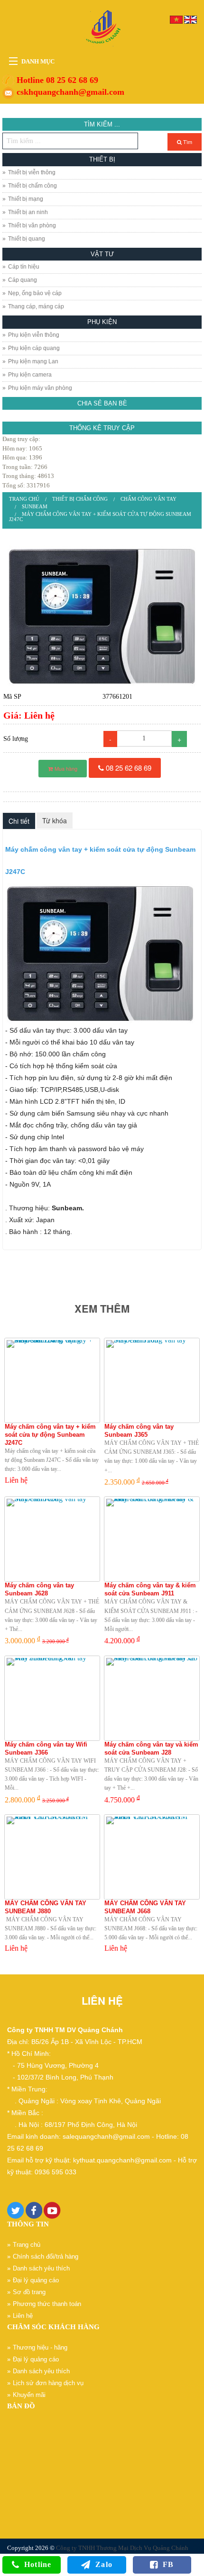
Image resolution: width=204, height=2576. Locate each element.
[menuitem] (24, 499)
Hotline (38, 2564)
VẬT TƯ (102, 254)
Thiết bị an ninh (28, 212)
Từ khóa (55, 820)
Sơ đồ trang (29, 2292)
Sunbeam (35, 506)
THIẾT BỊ (102, 159)
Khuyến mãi (29, 2395)
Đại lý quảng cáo (36, 2280)
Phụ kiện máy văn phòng (40, 388)
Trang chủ (24, 499)
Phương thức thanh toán (47, 2304)
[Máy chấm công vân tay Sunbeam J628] (52, 1539)
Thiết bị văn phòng (32, 225)
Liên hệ (23, 2316)
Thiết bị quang (27, 239)
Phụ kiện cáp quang (34, 348)
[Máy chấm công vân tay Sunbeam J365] (152, 1380)
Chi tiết (19, 821)
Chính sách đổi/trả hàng (46, 2256)
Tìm (187, 142)
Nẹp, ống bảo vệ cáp (35, 293)
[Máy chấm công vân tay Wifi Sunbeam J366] (52, 1698)
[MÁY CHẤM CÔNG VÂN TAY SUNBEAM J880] (52, 1857)
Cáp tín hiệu (24, 267)
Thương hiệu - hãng (40, 2347)
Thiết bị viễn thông (32, 172)
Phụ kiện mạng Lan (33, 361)
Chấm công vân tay (148, 499)
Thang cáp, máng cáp (36, 306)
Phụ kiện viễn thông (34, 335)
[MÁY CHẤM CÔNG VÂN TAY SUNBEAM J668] (152, 1857)
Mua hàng (65, 768)
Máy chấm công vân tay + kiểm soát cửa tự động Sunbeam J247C (100, 517)
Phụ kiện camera (30, 375)
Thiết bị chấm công (32, 186)
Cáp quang (23, 280)
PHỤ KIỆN (102, 322)
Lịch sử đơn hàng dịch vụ (48, 2383)
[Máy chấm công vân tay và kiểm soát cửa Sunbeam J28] (152, 1698)
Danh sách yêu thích (41, 2268)
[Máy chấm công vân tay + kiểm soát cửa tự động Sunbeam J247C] (102, 616)
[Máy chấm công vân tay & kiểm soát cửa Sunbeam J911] (152, 1539)
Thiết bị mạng (26, 199)
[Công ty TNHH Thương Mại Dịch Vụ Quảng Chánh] (102, 28)
